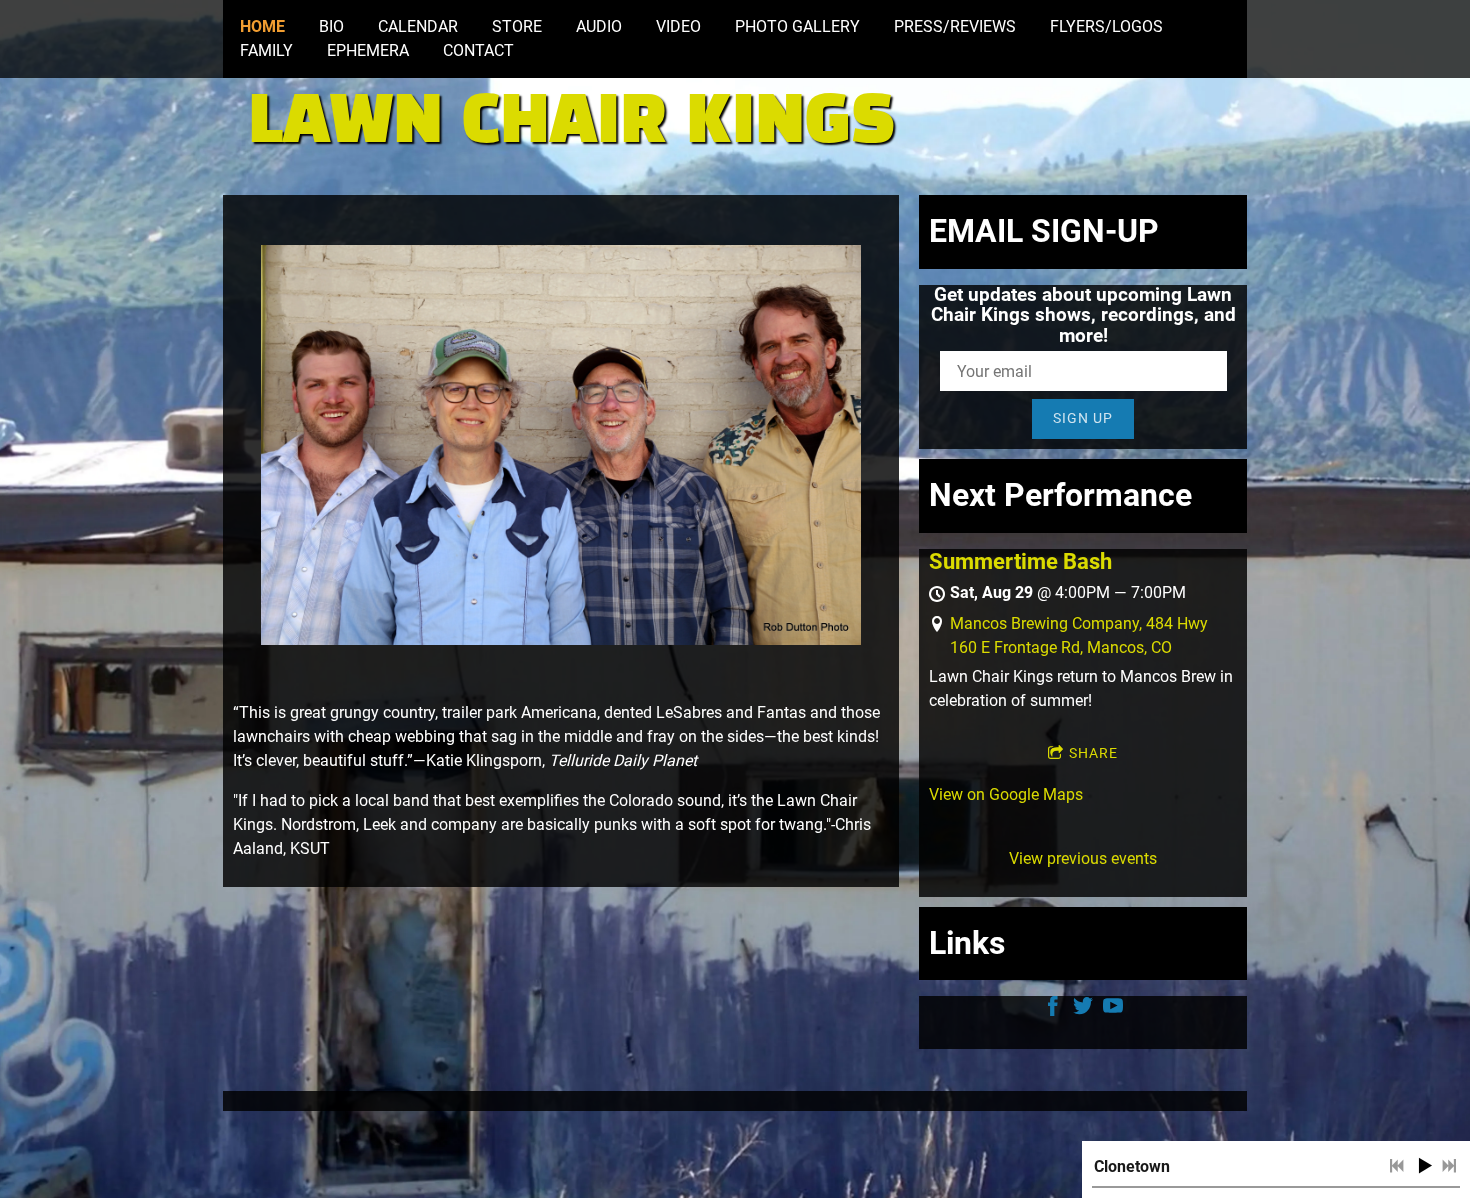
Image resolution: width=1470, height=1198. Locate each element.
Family (266, 50)
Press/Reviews (955, 26)
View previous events (1083, 858)
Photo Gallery (797, 26)
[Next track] (1449, 1166)
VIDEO (678, 26)
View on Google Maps (1006, 794)
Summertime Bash (1020, 561)
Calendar (418, 26)
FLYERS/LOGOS (1106, 26)
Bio (331, 26)
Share (1093, 753)
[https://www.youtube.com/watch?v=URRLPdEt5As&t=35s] (1113, 1009)
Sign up (1083, 418)
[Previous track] (1397, 1166)
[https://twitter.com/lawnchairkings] (1083, 1009)
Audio (599, 26)
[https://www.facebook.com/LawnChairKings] (1053, 1009)
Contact (478, 50)
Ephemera (368, 50)
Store (517, 26)
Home (262, 26)
